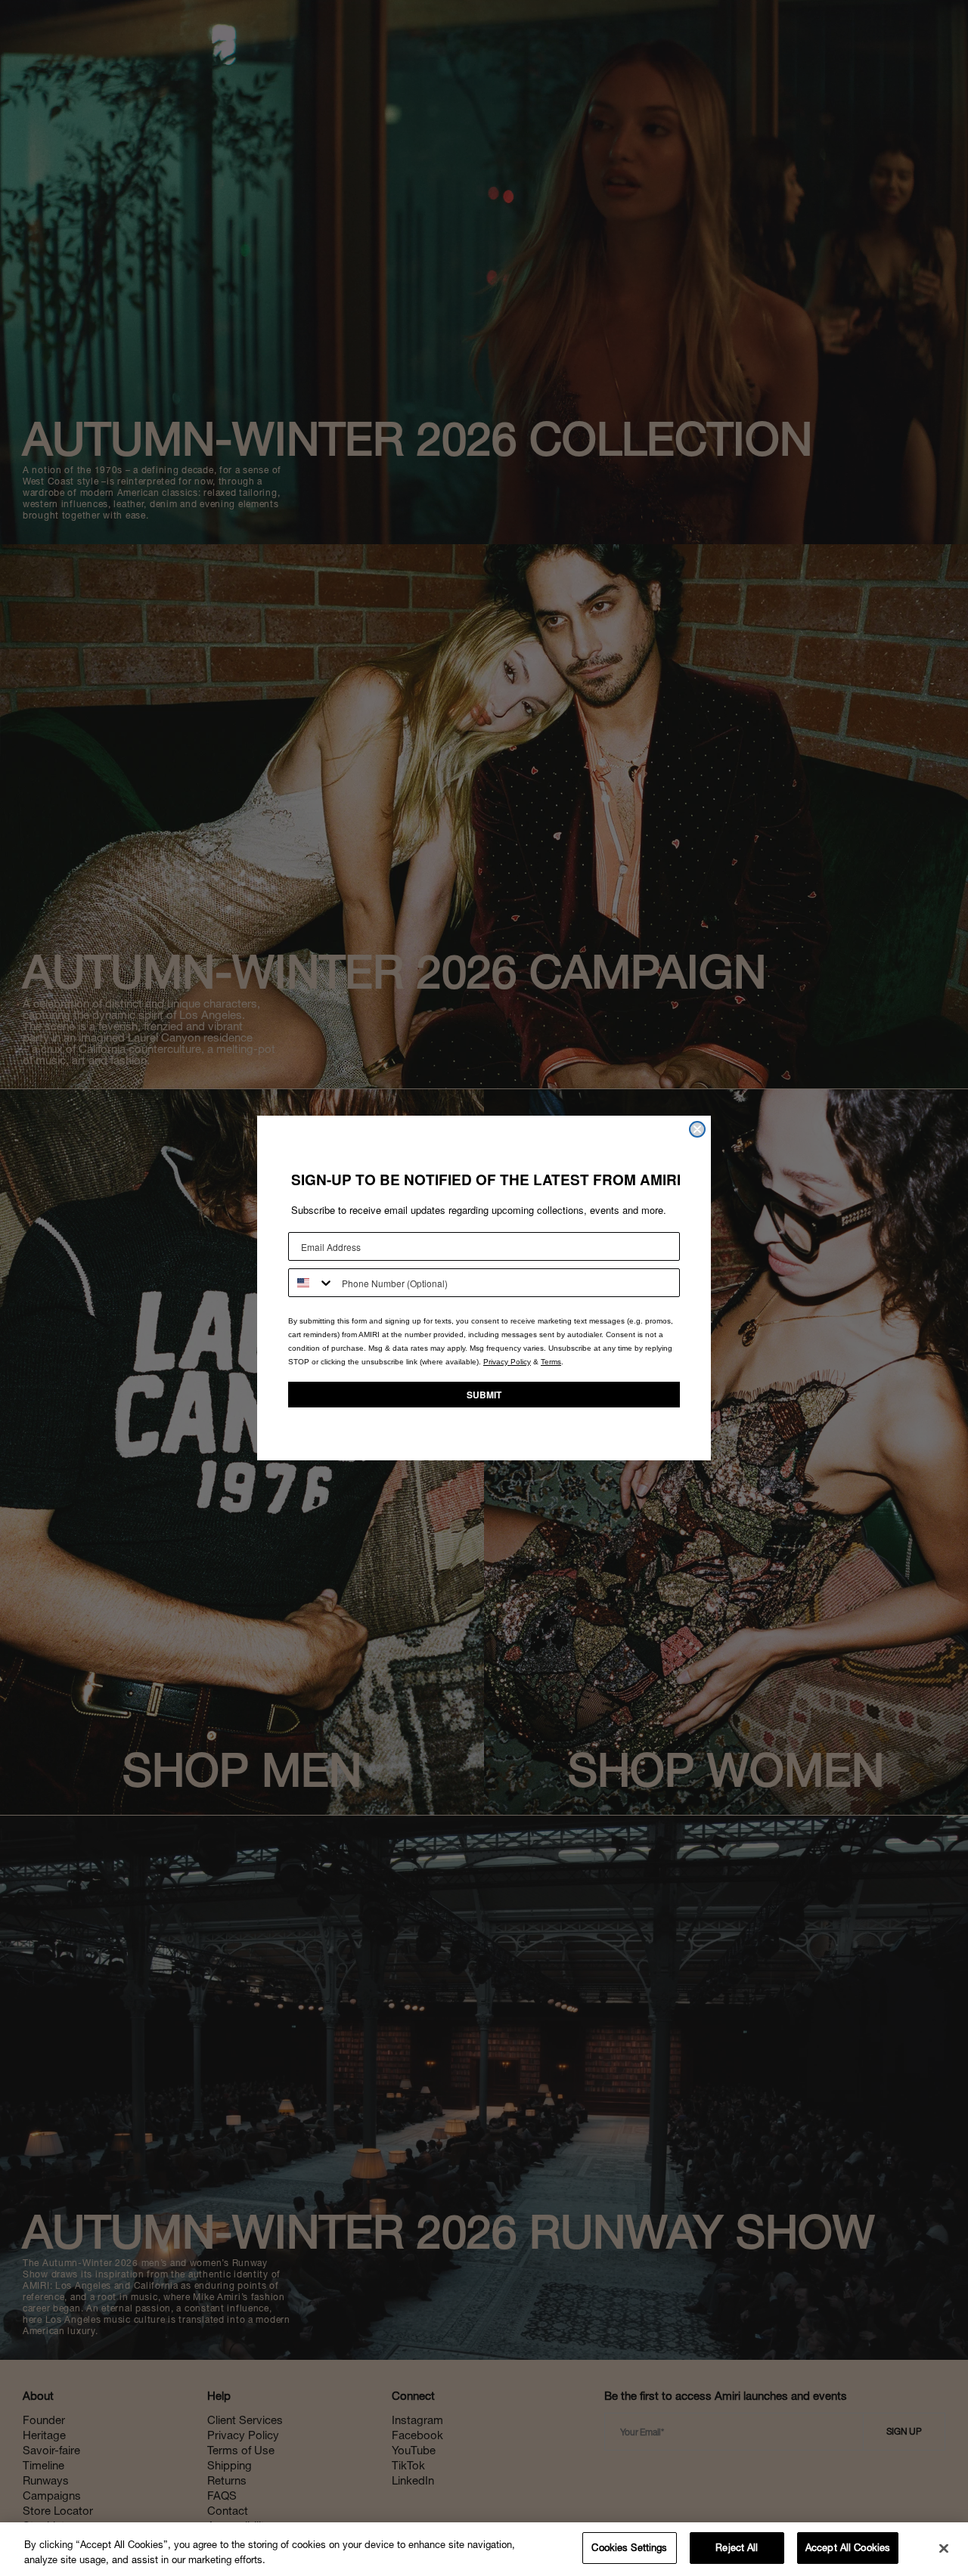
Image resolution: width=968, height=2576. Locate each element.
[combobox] (312, 1283)
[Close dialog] (697, 1129)
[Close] (944, 2548)
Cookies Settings (629, 2548)
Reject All (737, 2548)
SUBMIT (484, 1395)
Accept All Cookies (848, 2548)
